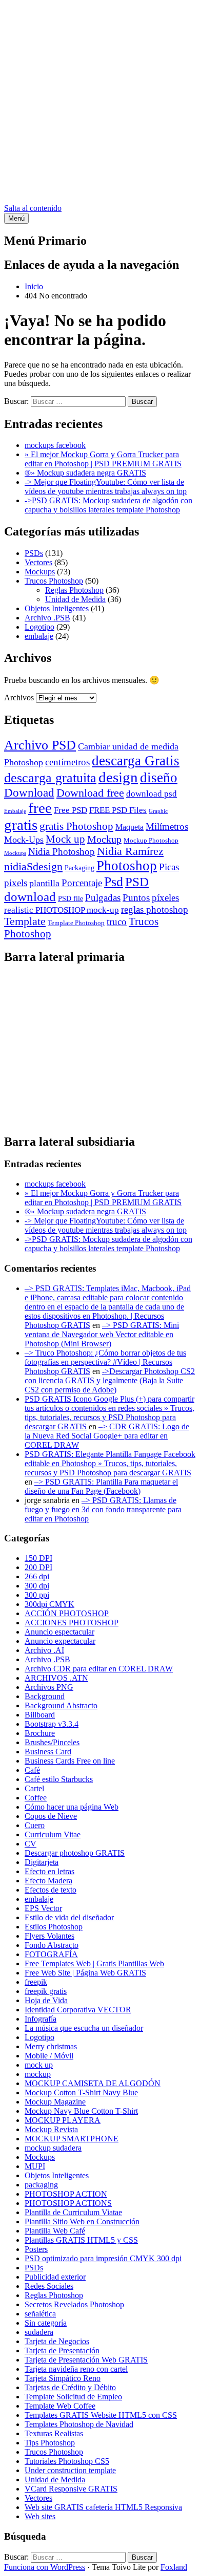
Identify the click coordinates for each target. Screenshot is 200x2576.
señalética (40, 2314)
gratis (21, 825)
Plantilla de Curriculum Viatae (73, 2212)
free (40, 808)
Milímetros (167, 827)
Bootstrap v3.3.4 (52, 1724)
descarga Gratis (136, 761)
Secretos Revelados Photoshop (74, 2304)
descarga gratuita (50, 778)
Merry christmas (51, 2046)
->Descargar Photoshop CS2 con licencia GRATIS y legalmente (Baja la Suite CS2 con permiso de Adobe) (110, 1380)
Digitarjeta (42, 1862)
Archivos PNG (49, 1687)
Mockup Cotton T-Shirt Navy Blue (81, 2092)
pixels (16, 883)
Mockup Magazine (55, 2102)
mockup (38, 2074)
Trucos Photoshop (54, 581)
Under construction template (70, 2470)
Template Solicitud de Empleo (73, 2397)
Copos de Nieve (51, 1816)
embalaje (39, 636)
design (118, 777)
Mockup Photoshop (151, 840)
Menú (16, 218)
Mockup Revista (51, 2129)
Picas (169, 867)
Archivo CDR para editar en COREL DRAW (99, 1669)
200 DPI (38, 1567)
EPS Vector (43, 1908)
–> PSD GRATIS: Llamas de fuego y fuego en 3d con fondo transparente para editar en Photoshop (103, 1509)
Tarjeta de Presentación (62, 2350)
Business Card (48, 1752)
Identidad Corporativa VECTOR (78, 2010)
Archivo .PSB (47, 618)
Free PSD (71, 810)
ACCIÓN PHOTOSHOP (67, 1613)
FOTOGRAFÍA (51, 1954)
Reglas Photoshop (74, 590)
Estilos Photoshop (54, 1927)
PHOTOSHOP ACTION (66, 2194)
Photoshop (127, 866)
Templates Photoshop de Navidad (79, 2424)
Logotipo (39, 627)
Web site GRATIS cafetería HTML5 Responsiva (103, 2507)
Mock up (65, 839)
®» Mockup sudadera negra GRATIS (85, 473)
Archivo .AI (44, 1650)
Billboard (40, 1715)
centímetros (67, 762)
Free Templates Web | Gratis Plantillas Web (94, 1963)
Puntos (136, 898)
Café (32, 1770)
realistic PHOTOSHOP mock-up (62, 910)
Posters (36, 2249)
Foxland (174, 2567)
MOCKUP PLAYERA (63, 2120)
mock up (39, 2065)
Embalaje (15, 811)
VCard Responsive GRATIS (71, 2489)
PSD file (71, 898)
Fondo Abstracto (52, 1945)
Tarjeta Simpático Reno (63, 2378)
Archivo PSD (40, 745)
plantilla (44, 883)
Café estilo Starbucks (59, 1779)
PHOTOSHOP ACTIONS (68, 2203)
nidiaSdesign (33, 867)
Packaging (79, 868)
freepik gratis (46, 1991)
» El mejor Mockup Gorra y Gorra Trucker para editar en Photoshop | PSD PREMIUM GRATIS (103, 459)
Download (29, 792)
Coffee (36, 1798)
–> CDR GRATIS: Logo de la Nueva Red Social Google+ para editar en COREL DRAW (107, 1436)
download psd (152, 794)
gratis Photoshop (76, 826)
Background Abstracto (61, 1705)
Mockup (104, 839)
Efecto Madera (48, 1881)
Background (45, 1696)
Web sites (40, 2516)
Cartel (34, 1788)
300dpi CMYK (49, 1604)
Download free (90, 793)
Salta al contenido (33, 208)
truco (117, 922)
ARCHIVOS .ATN (56, 1678)
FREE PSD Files (118, 810)
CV (31, 1844)
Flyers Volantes (49, 1936)
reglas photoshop (155, 909)
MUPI (35, 2166)
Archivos (19, 697)
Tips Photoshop (50, 2443)
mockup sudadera (53, 2148)
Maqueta (129, 827)
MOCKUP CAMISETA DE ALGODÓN (93, 2083)
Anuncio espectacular (59, 1632)
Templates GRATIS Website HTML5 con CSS (101, 2415)
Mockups (40, 572)
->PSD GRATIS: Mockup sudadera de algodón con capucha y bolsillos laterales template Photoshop (108, 505)
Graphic (158, 811)
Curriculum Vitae (53, 1834)
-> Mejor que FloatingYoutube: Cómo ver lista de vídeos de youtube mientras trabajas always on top (106, 487)
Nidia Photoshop (62, 852)
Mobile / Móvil (49, 2056)
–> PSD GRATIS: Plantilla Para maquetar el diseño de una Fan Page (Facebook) (101, 1486)
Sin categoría (46, 2323)
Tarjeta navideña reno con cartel (76, 2369)
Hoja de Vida (46, 2000)
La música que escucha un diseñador (84, 2028)
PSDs (34, 553)
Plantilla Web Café (55, 2231)
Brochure (40, 1733)
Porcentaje (82, 883)
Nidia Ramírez (130, 851)
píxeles (165, 898)
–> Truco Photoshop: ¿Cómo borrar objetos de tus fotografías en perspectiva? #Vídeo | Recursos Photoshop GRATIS (105, 1362)
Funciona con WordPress (45, 2567)
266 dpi (37, 1576)
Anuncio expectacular (60, 1641)
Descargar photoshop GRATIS (75, 1853)
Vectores (38, 562)
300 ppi (37, 1595)
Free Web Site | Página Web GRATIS (85, 1973)
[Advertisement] (100, 104)
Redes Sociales (49, 2286)
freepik (36, 1982)
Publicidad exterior (55, 2277)
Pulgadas (103, 898)
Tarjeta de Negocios (57, 2341)
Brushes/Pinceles (52, 1742)
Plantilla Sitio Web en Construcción (82, 2221)
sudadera (39, 2332)
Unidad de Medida (75, 599)
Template (25, 921)
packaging (41, 2185)
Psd (114, 882)
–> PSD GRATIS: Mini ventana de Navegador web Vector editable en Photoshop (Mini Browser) (102, 1334)
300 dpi (37, 1586)
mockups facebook (55, 445)
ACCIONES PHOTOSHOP (72, 1623)
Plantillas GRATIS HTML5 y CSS (81, 2240)
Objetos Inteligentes (57, 608)
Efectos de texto (51, 1890)
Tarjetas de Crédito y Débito (70, 2387)
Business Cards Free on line (70, 1761)
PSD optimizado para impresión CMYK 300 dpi (103, 2258)
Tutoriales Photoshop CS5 (67, 2461)
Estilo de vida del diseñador (69, 1917)
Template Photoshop (76, 923)
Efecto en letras (49, 1871)
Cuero (35, 1825)
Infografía (41, 2019)
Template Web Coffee (60, 2406)
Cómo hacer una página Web (72, 1807)
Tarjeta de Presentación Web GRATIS (86, 2360)
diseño (159, 778)
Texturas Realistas (54, 2433)
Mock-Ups (24, 840)
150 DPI (38, 1558)
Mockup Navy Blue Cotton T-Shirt (81, 2111)
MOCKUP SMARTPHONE (72, 2139)
